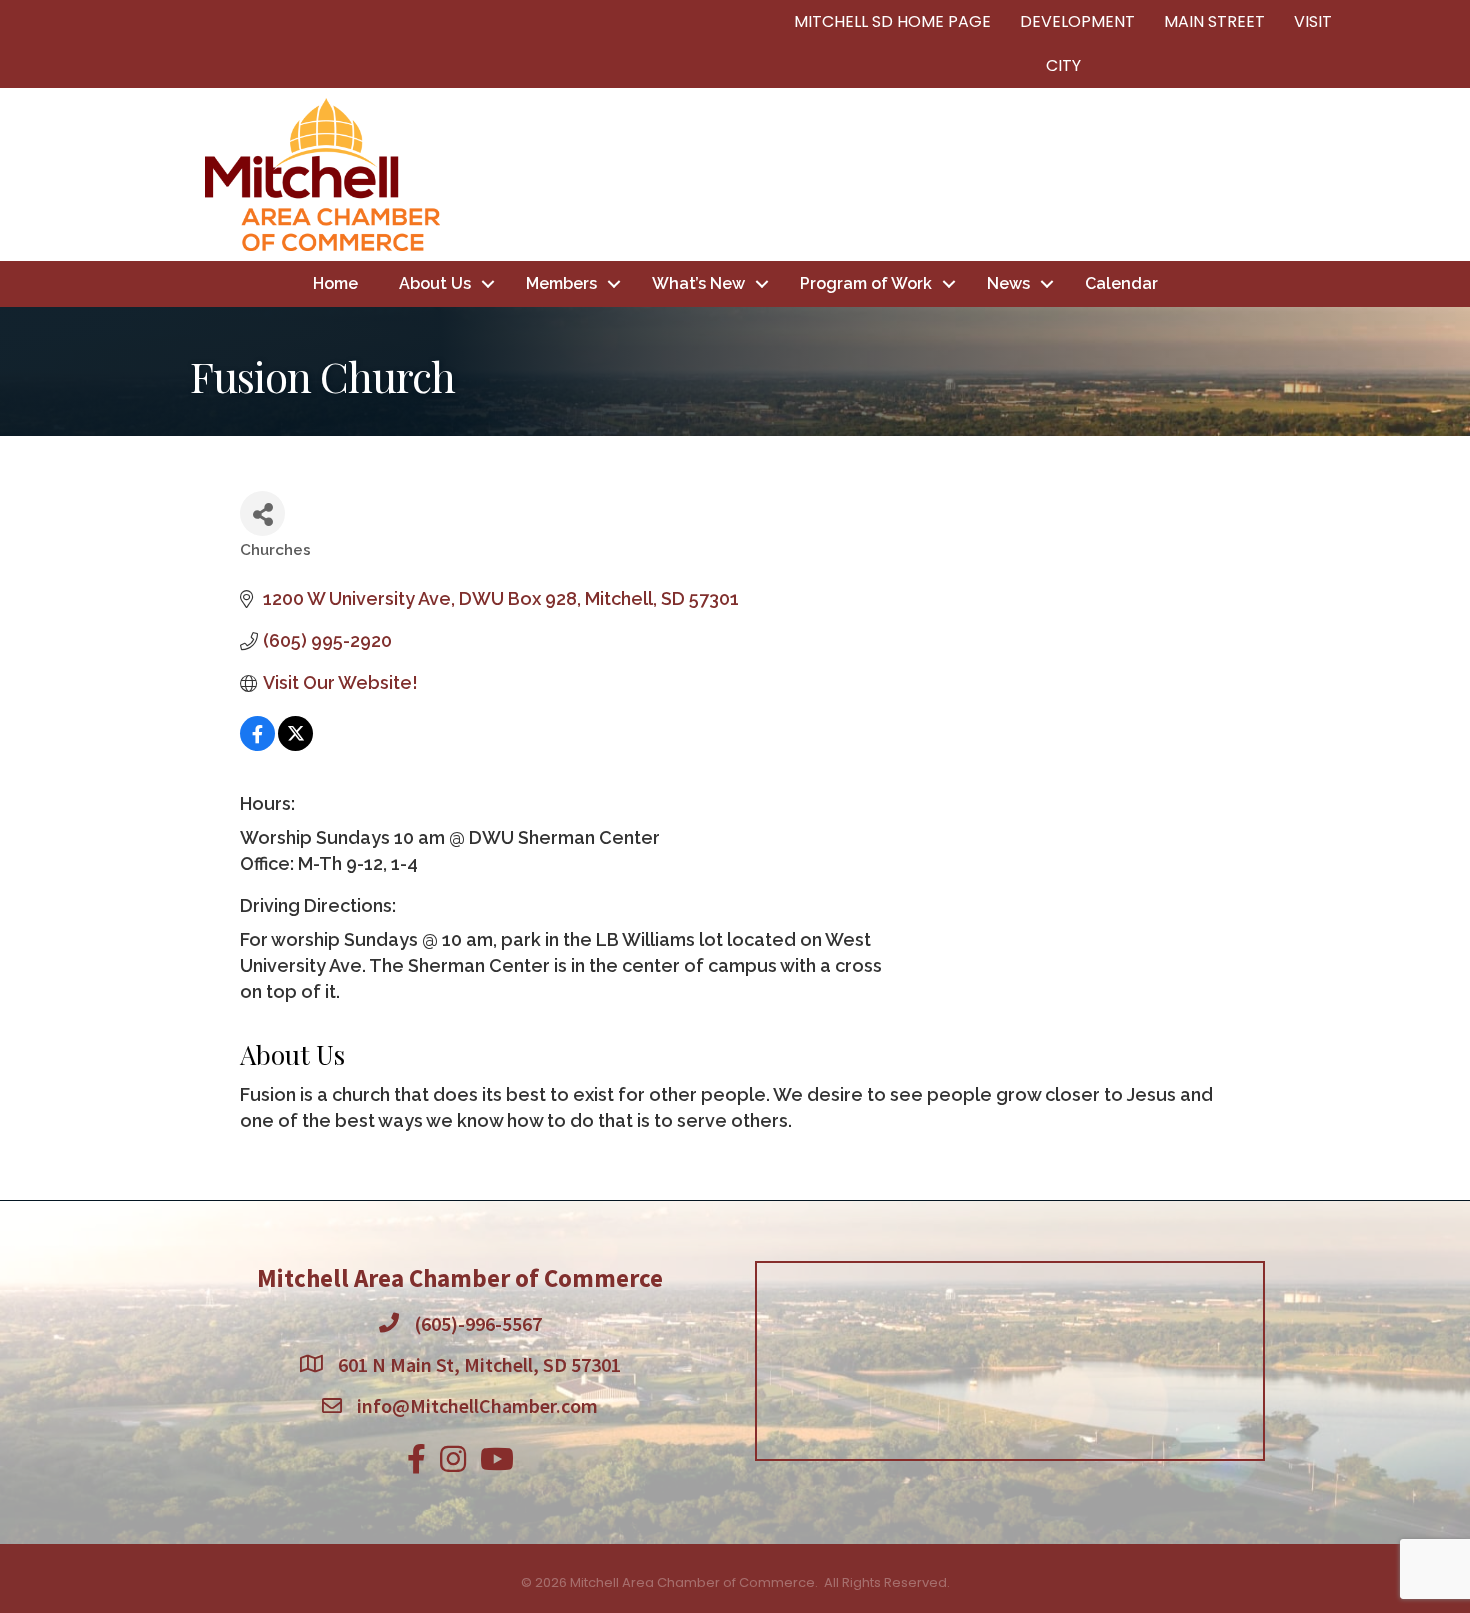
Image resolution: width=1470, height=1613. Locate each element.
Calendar (1121, 283)
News (1008, 283)
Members (561, 283)
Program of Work (866, 283)
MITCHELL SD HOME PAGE (892, 21)
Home (335, 283)
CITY (1063, 65)
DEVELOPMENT (1077, 21)
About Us (435, 283)
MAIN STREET (1214, 21)
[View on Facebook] (257, 744)
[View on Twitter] (295, 744)
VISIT (1313, 21)
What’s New (698, 283)
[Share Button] (262, 513)
